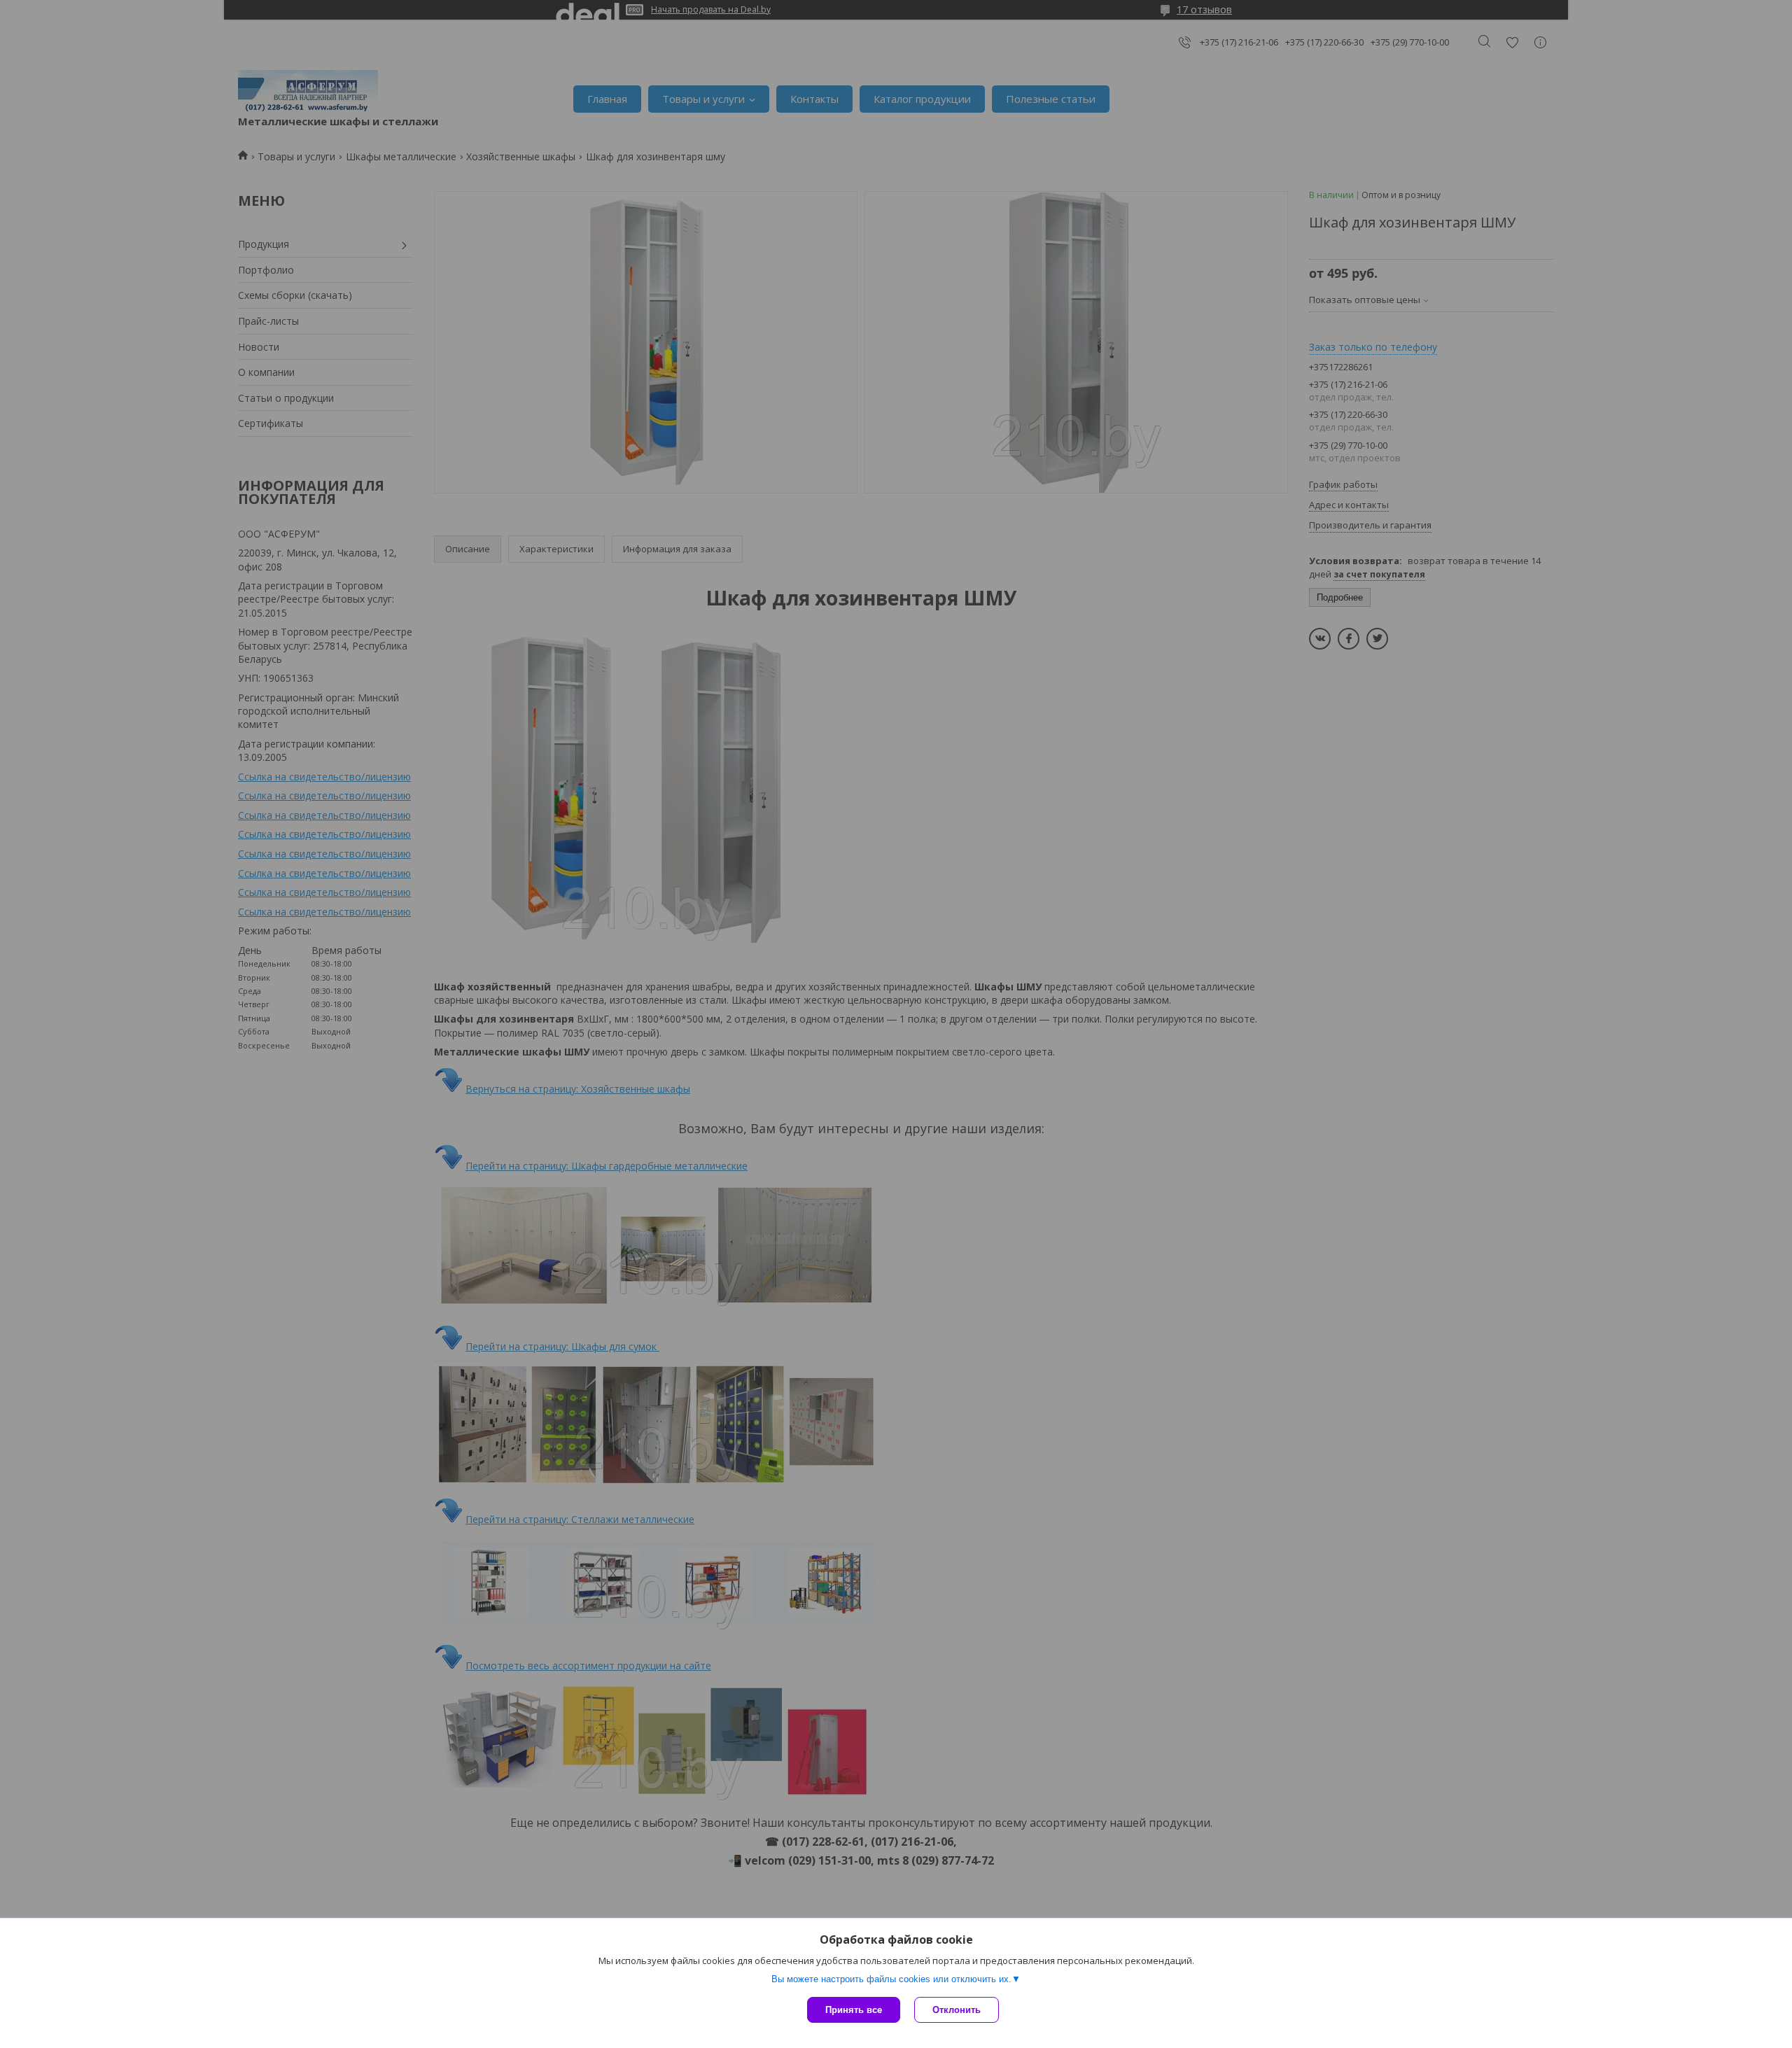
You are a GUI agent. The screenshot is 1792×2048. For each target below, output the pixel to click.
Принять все (854, 2010)
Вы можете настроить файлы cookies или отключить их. (891, 1979)
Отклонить (957, 2010)
